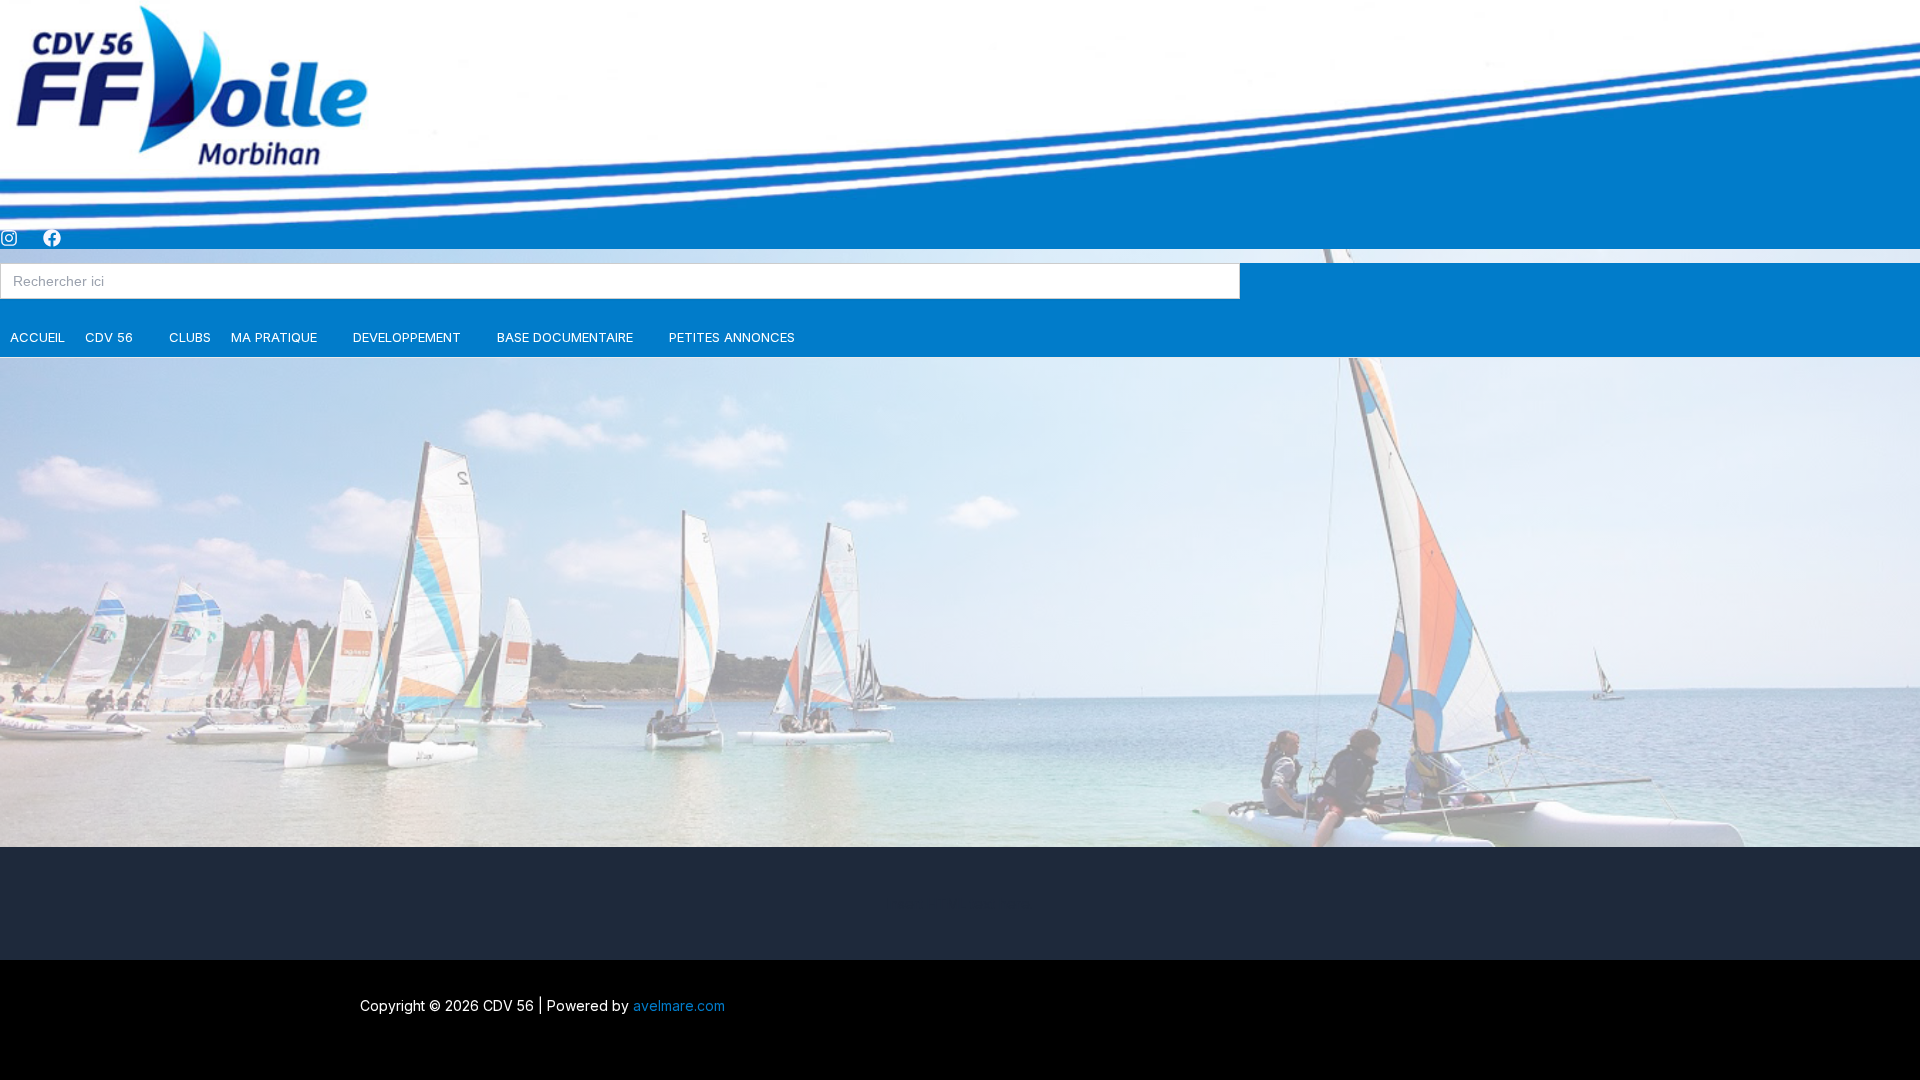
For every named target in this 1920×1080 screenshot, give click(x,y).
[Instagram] (9, 241)
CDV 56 (109, 337)
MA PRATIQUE (274, 337)
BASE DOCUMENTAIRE (565, 337)
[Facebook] (52, 241)
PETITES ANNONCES (732, 337)
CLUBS (190, 337)
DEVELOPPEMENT (407, 337)
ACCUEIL (37, 337)
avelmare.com (679, 1005)
